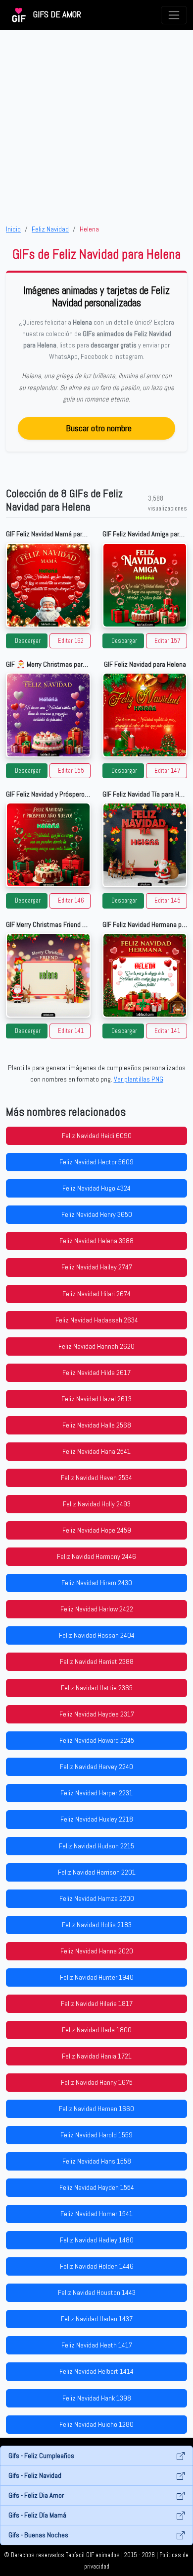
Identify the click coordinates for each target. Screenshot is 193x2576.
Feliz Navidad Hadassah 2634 (97, 1320)
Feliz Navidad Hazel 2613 (96, 1399)
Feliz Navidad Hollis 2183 (97, 1925)
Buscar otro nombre (99, 428)
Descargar (28, 641)
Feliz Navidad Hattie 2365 (97, 1688)
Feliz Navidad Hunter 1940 (97, 1977)
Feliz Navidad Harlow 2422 (97, 1609)
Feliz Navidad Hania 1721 (97, 2056)
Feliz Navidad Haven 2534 (96, 1478)
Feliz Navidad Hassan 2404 (97, 1635)
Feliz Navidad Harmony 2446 (96, 1556)
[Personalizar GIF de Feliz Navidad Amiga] (145, 585)
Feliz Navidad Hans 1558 (97, 2161)
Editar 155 (71, 771)
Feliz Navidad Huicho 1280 (96, 2424)
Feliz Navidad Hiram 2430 (97, 1583)
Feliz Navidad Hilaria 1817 (97, 2004)
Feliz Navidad (50, 229)
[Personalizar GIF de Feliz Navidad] (145, 715)
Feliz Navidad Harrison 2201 (97, 1872)
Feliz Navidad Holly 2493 (97, 1504)
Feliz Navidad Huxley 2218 (97, 1819)
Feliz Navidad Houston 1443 (97, 2292)
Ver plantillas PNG (139, 1079)
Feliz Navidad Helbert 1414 (96, 2371)
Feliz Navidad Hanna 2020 (97, 1951)
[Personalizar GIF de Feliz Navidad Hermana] (145, 975)
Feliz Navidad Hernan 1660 (96, 2109)
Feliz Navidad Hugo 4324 (96, 1188)
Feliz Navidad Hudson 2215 (96, 1846)
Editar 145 (168, 901)
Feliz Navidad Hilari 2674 (96, 1294)
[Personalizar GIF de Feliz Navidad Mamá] (48, 585)
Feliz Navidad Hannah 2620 (96, 1346)
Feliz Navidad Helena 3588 (96, 1241)
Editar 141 (71, 1031)
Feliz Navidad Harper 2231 (96, 1793)
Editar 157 (168, 641)
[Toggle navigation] (174, 15)
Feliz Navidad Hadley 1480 (97, 2240)
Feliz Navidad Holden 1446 (97, 2266)
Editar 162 (71, 641)
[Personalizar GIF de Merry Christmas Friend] (48, 975)
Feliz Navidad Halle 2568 (97, 1425)
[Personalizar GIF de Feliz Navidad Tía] (145, 845)
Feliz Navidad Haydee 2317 (97, 1714)
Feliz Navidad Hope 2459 (97, 1530)
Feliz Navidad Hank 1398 (97, 2398)
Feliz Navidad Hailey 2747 (97, 1267)
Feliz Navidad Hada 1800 (97, 2030)
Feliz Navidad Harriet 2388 (97, 1661)
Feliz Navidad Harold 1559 (96, 2135)
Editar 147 (168, 771)
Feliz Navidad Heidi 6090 (97, 1136)
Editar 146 (71, 901)
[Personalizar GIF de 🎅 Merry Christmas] (48, 715)
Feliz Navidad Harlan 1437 (97, 2319)
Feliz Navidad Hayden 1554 (97, 2187)
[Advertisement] (96, 127)
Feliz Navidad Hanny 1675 (97, 2082)
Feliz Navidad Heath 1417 (97, 2345)
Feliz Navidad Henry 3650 (97, 1214)
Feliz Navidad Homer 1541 (96, 2214)
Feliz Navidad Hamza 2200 (97, 1898)
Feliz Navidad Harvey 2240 (96, 1767)
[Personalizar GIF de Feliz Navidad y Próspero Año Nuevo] (48, 845)
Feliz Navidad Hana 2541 (96, 1451)
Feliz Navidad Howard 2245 (97, 1740)
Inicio (13, 229)
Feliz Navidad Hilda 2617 (96, 1373)
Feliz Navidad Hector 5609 (96, 1162)
